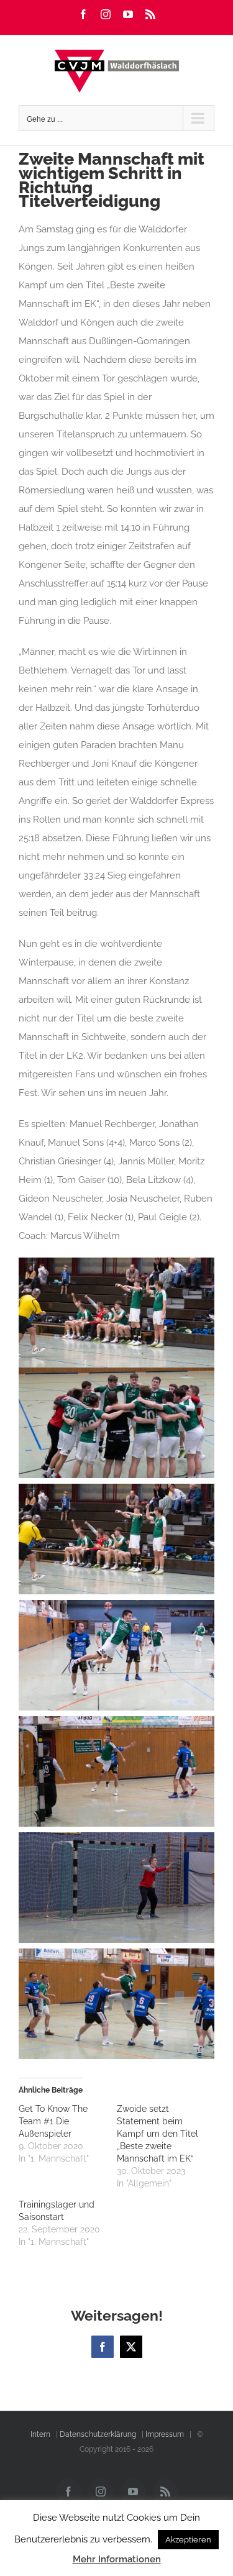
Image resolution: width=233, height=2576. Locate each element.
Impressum (165, 2434)
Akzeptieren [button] (188, 2540)
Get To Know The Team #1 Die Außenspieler (53, 2121)
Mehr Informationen (117, 2559)
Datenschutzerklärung (98, 2434)
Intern (40, 2434)
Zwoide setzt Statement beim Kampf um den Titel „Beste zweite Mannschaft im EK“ (158, 2134)
